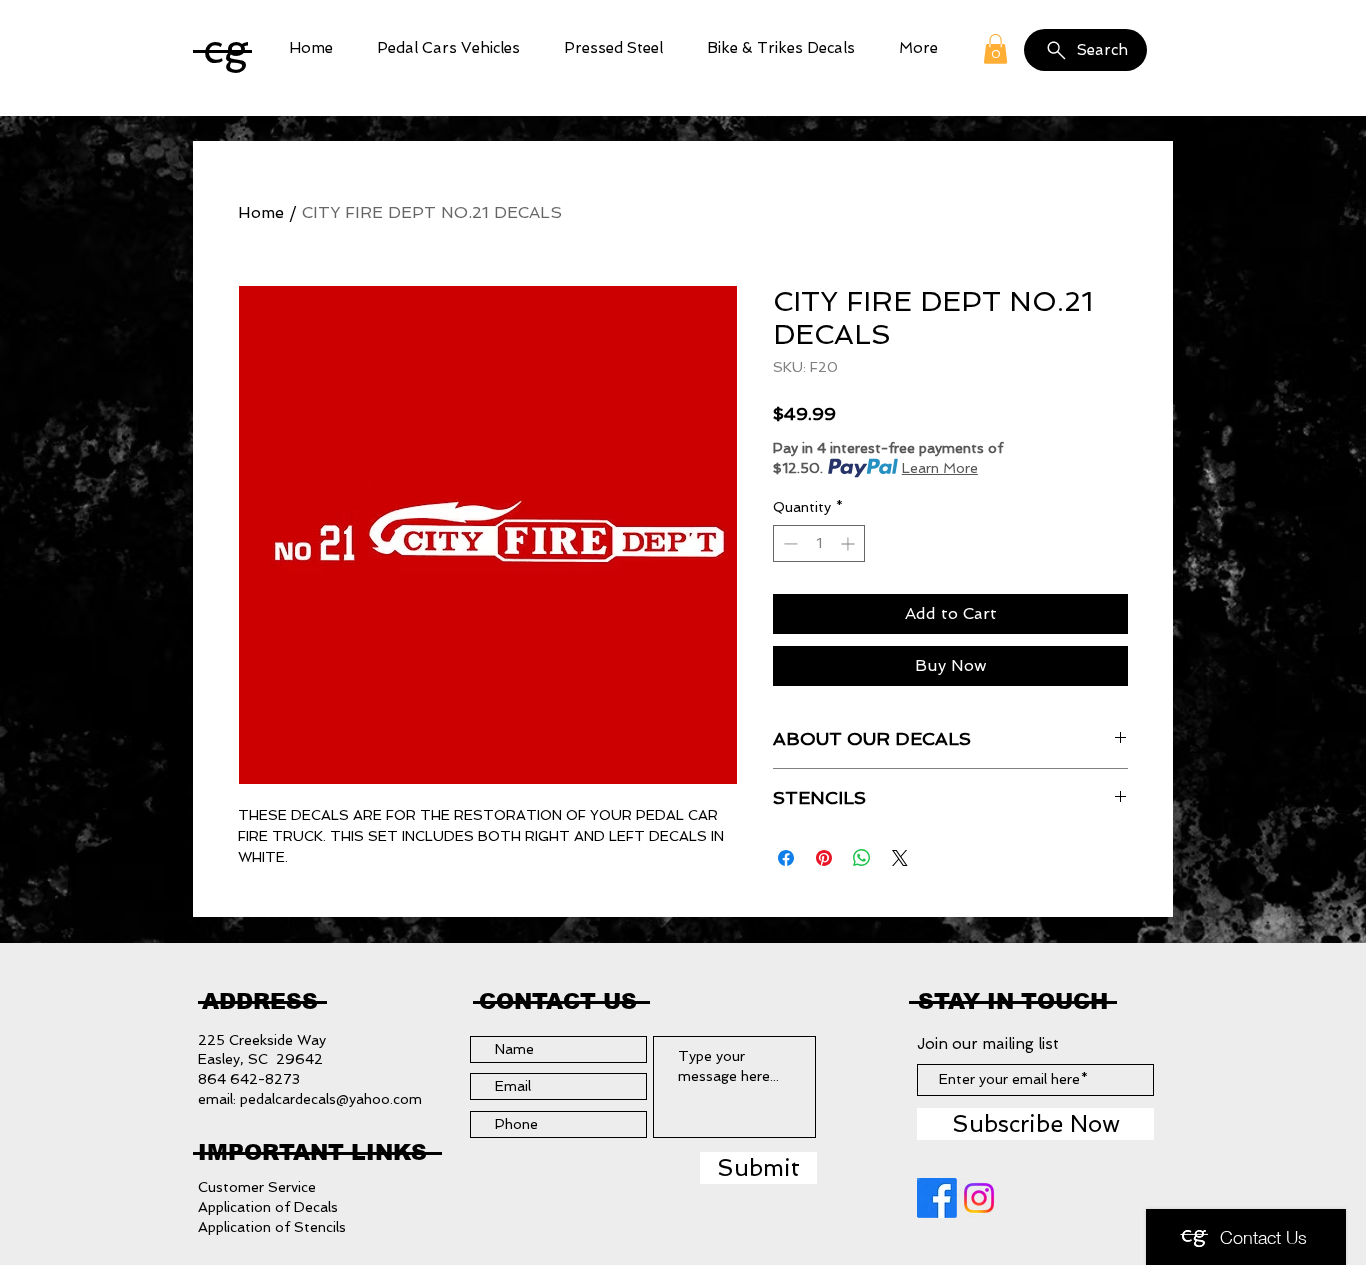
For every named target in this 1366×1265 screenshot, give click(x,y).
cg (226, 48)
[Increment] (849, 543)
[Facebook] (937, 1198)
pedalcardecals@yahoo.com (331, 1099)
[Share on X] (900, 858)
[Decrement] (788, 543)
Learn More (940, 468)
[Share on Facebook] (786, 858)
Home (261, 212)
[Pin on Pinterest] (824, 858)
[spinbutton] (819, 543)
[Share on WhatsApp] (862, 858)
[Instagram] (979, 1198)
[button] (448, 48)
